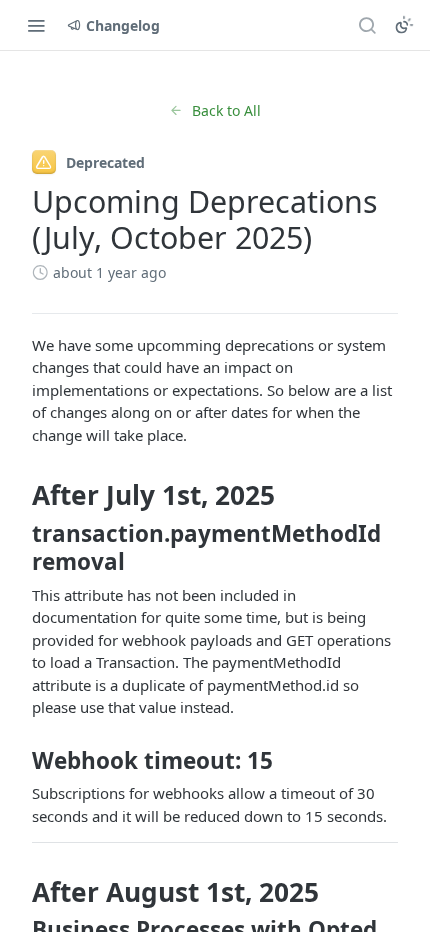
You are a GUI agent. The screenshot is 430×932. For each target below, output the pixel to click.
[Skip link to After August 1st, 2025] (18, 892)
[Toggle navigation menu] (36, 25)
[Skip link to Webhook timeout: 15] (18, 760)
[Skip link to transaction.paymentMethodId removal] (18, 548)
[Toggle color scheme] (404, 25)
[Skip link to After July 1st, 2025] (18, 496)
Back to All (226, 110)
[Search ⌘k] (367, 25)
